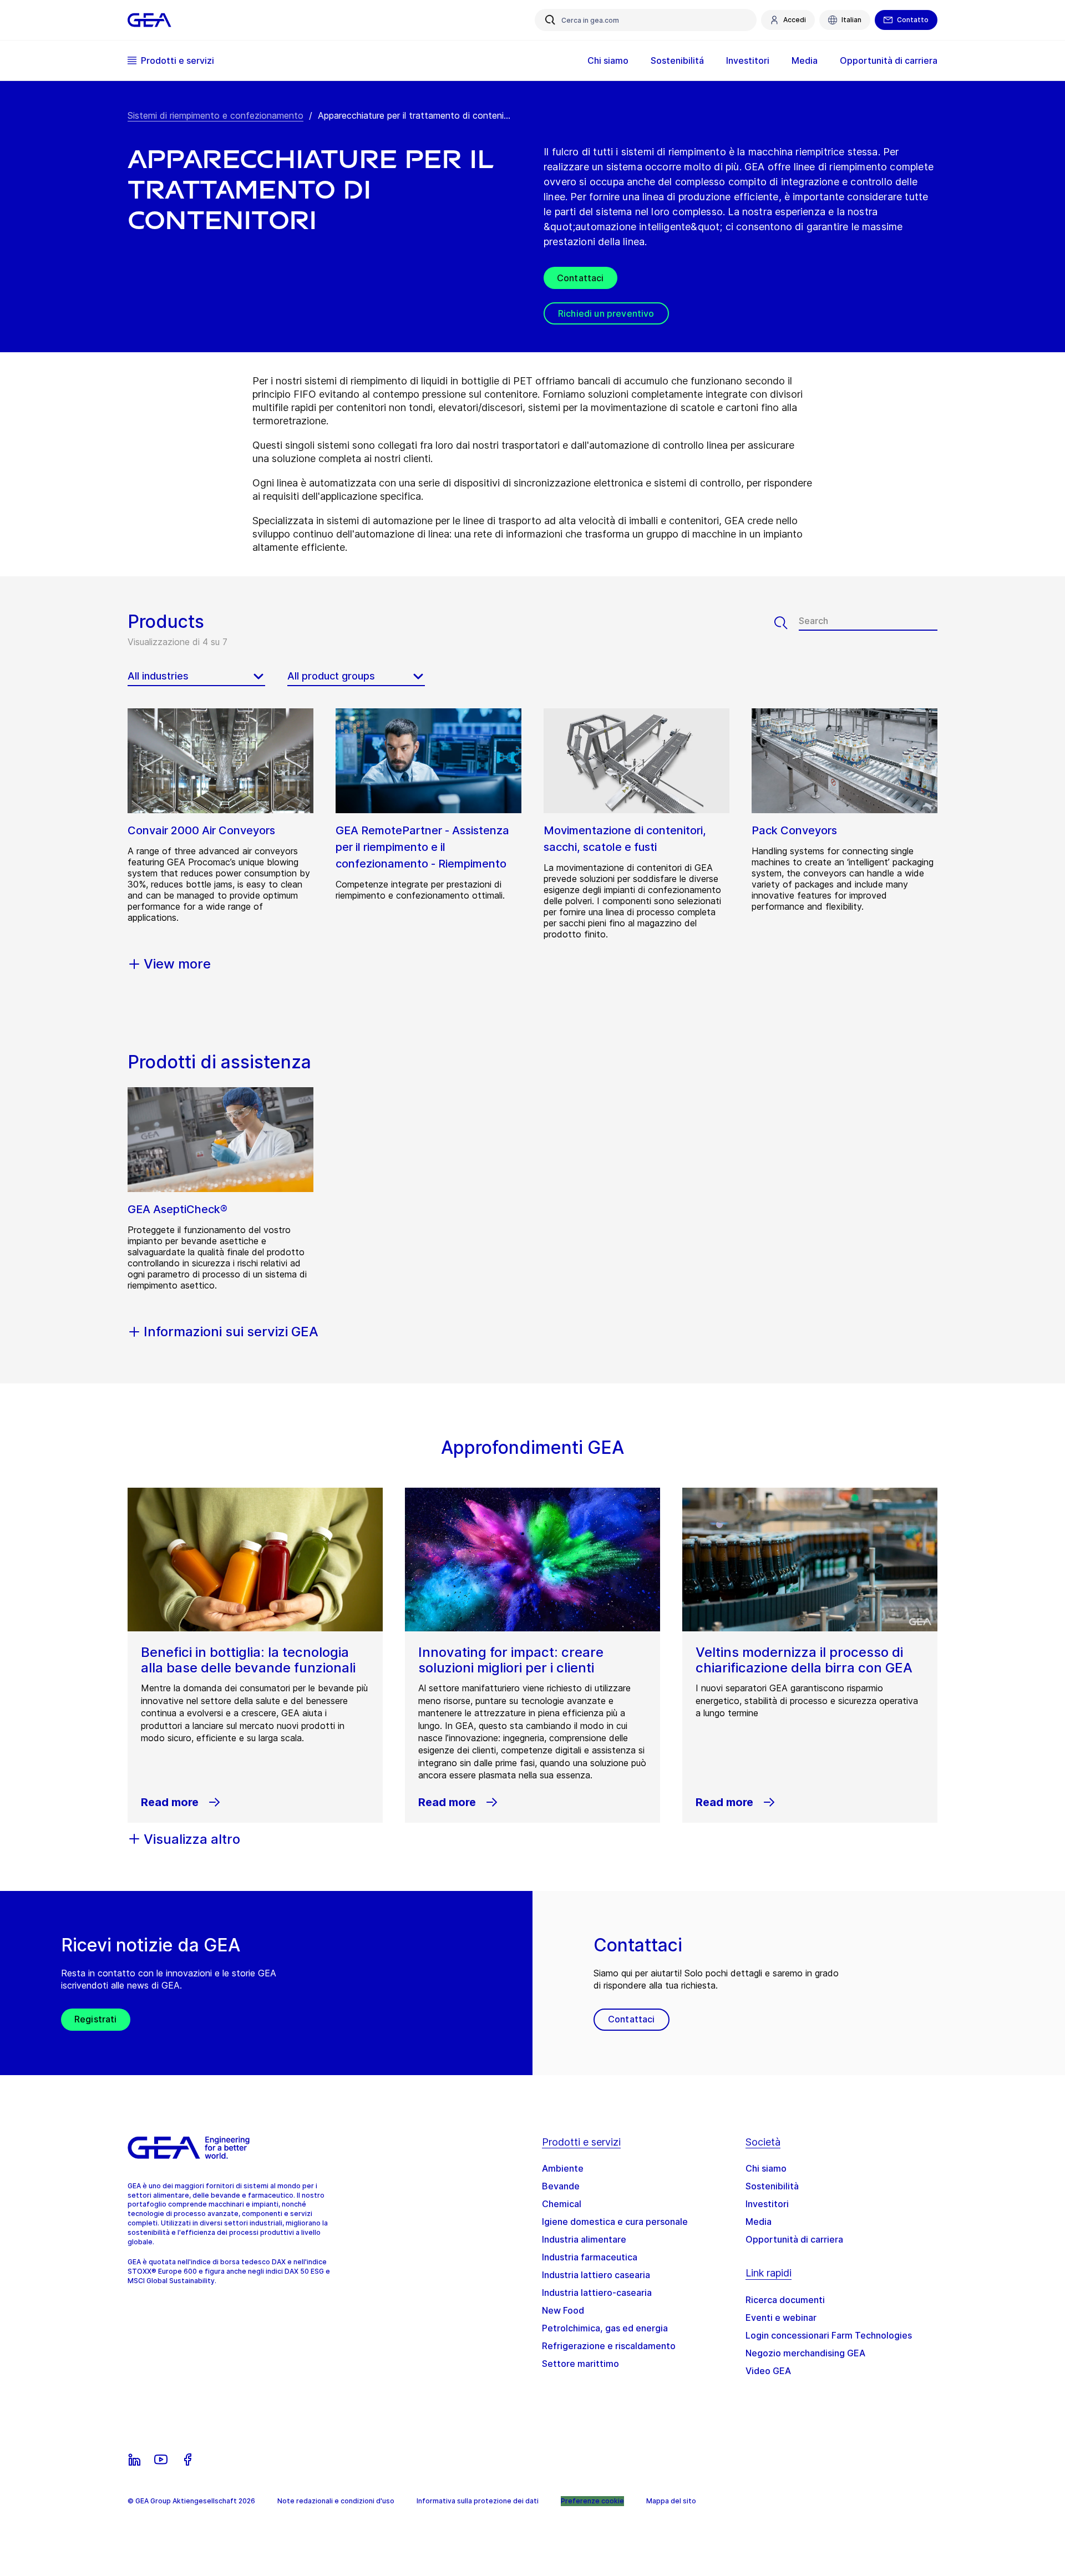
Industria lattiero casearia (596, 2275)
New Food (563, 2310)
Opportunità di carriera (794, 2239)
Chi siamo (766, 2168)
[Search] (787, 623)
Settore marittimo (580, 2364)
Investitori (767, 2204)
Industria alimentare (584, 2239)
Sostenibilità (772, 2186)
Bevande (561, 2186)
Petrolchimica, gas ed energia (605, 2328)
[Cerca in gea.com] (550, 20)
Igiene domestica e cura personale (615, 2222)
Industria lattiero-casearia (597, 2293)
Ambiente (563, 2168)
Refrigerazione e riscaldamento (609, 2346)
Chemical (562, 2204)
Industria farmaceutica (590, 2257)
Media (759, 2222)
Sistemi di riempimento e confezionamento (215, 115)
